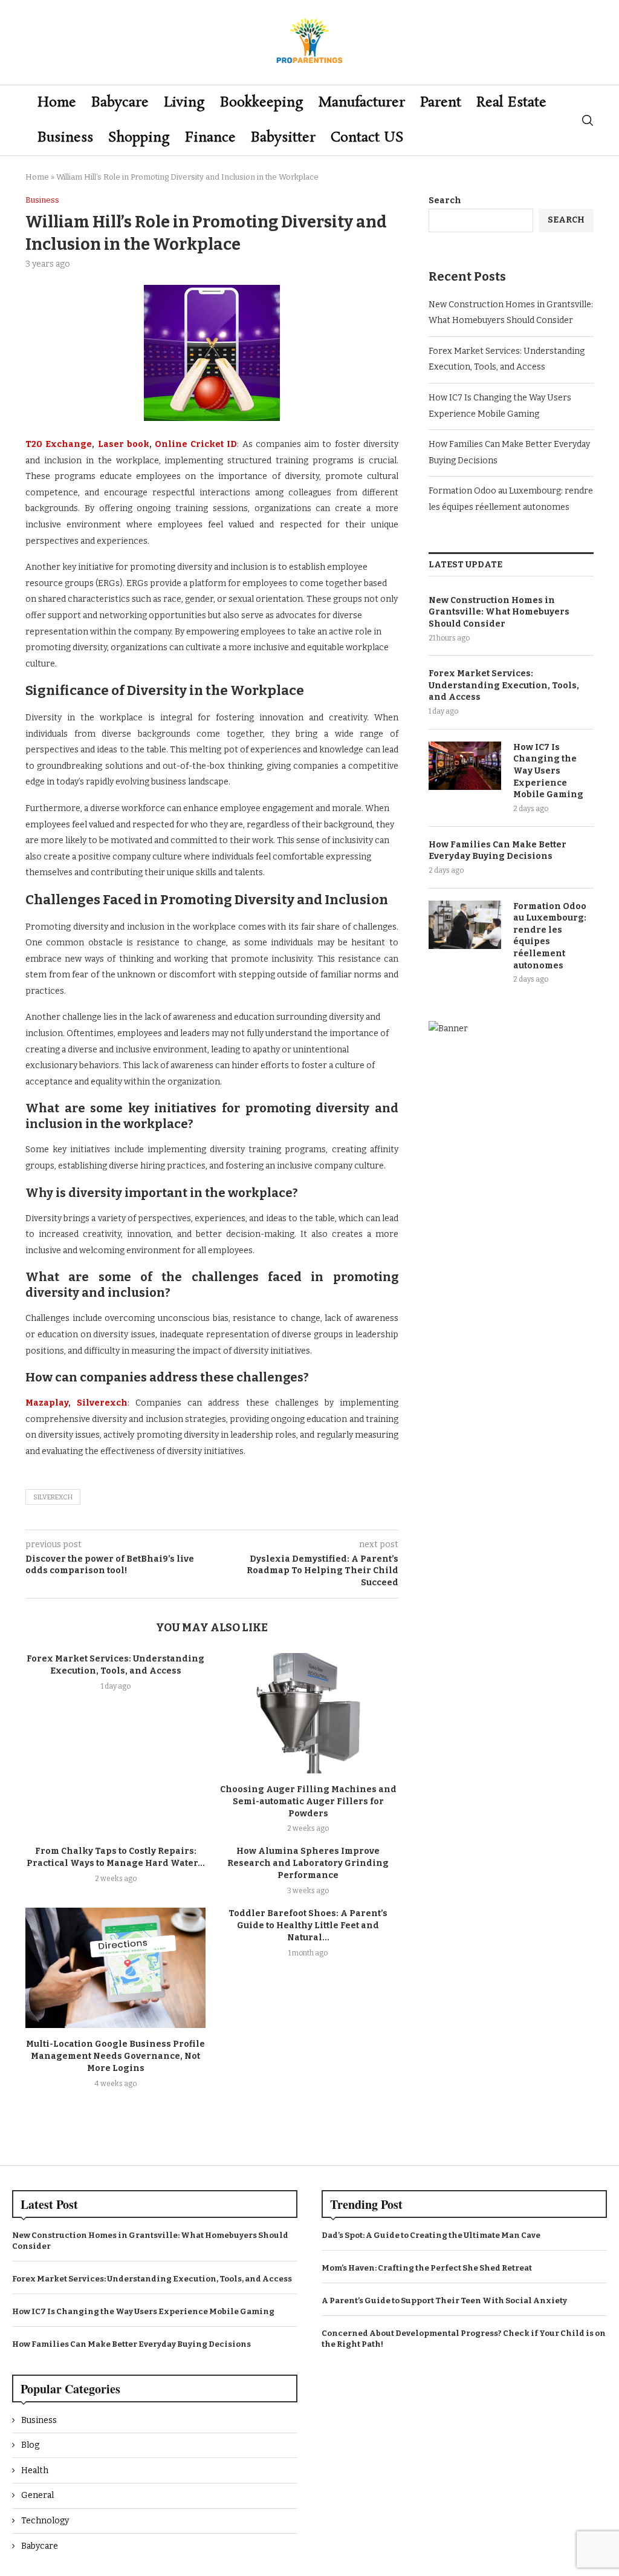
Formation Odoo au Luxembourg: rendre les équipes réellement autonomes (550, 936)
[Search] (588, 120)
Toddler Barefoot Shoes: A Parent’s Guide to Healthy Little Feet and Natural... (308, 1925)
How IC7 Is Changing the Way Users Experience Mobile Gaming (548, 771)
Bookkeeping (262, 103)
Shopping (139, 138)
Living (184, 103)
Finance (210, 138)
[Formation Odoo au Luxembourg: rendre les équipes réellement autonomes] (465, 925)
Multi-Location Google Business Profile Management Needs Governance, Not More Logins (115, 2056)
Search (445, 201)
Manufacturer (362, 103)
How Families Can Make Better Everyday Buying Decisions (497, 851)
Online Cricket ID (196, 444)
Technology (45, 2521)
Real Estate (511, 103)
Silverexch (102, 1403)
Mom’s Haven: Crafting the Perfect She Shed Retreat (427, 2268)
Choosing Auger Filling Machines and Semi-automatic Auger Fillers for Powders (308, 1802)
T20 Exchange (59, 444)
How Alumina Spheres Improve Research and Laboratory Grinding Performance (308, 1863)
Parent (441, 103)
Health (35, 2470)
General (37, 2495)
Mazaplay (47, 1403)
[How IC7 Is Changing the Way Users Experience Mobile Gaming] (465, 766)
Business (65, 138)
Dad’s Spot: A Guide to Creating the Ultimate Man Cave (431, 2235)
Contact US (367, 138)
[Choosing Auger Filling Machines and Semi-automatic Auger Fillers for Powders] (308, 1713)
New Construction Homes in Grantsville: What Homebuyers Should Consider (499, 612)
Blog (30, 2445)
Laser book (124, 444)
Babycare (120, 103)
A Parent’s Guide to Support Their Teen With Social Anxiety (444, 2300)
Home (57, 103)
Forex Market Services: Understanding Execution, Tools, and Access (504, 685)
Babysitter (283, 138)
